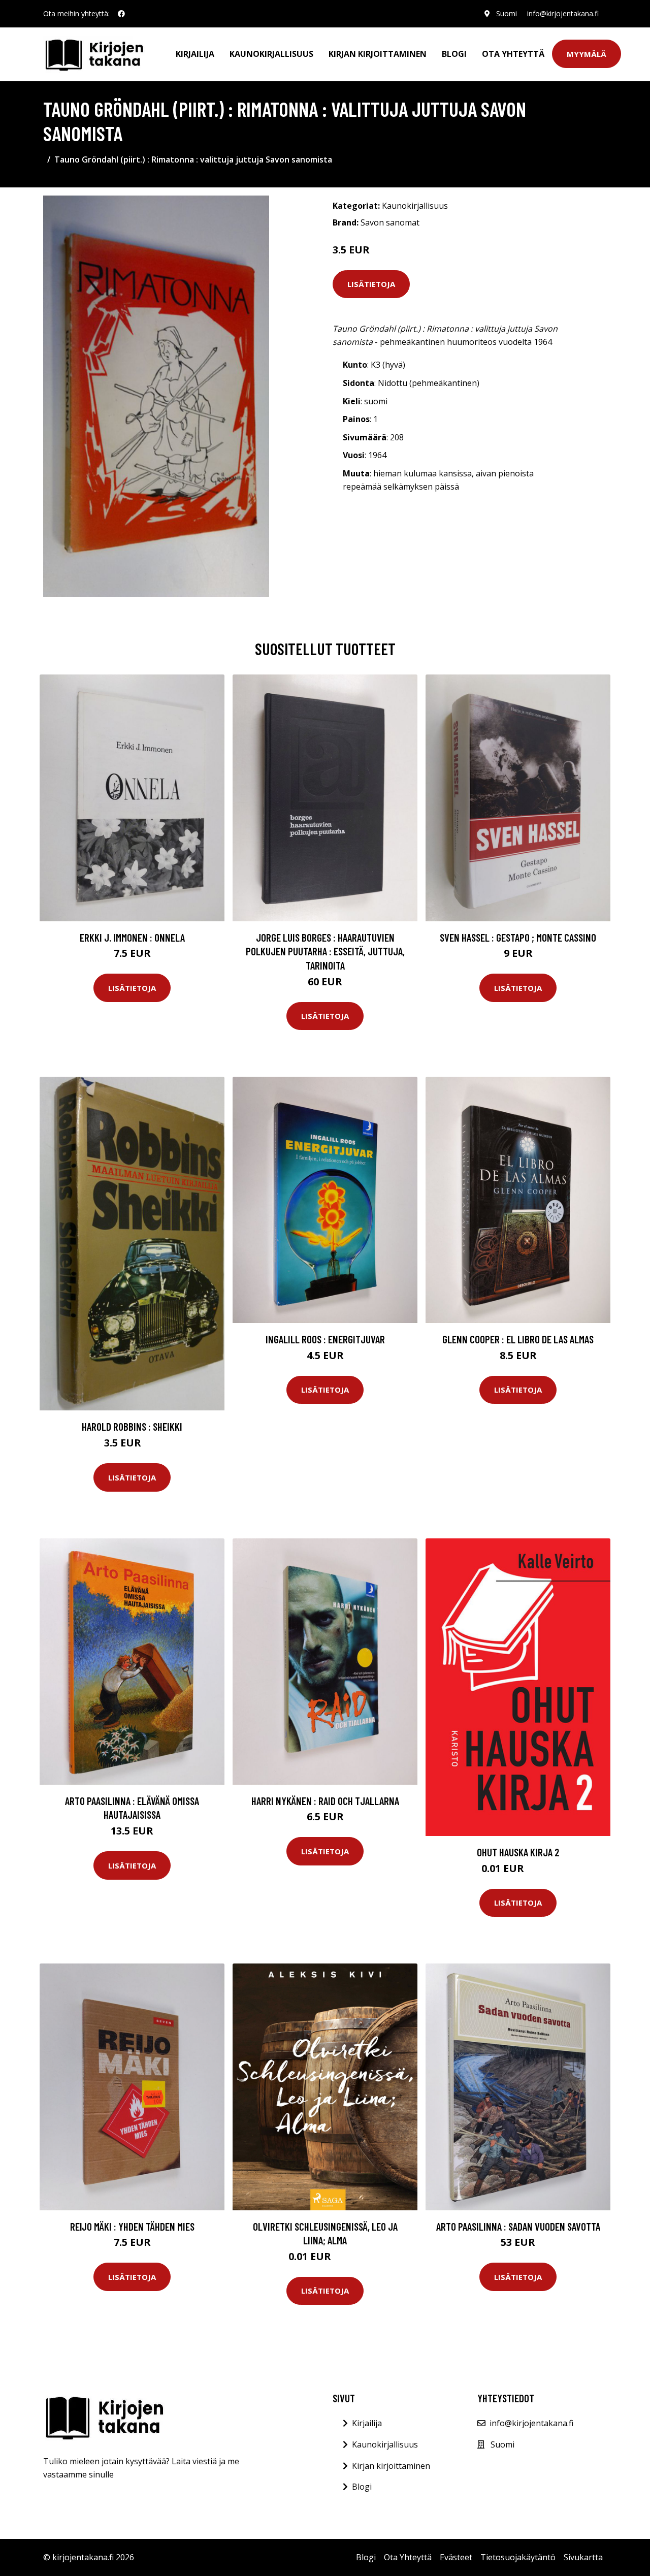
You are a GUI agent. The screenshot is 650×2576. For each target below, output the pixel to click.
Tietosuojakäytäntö (518, 2557)
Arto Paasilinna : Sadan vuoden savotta (518, 2226)
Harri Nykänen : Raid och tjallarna (325, 1801)
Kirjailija (195, 54)
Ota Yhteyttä (513, 54)
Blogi (454, 54)
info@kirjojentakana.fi (563, 13)
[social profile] (121, 14)
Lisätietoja (371, 284)
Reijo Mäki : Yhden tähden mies (132, 2226)
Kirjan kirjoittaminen (378, 54)
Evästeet (456, 2557)
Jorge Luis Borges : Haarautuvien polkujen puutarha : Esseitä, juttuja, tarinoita (325, 951)
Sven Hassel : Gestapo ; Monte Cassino (518, 937)
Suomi (507, 13)
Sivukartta (583, 2557)
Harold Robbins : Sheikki (132, 1426)
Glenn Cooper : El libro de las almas (518, 1339)
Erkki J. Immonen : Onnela (132, 937)
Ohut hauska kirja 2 (518, 1852)
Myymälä (587, 54)
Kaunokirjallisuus (271, 54)
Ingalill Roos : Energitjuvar (325, 1339)
